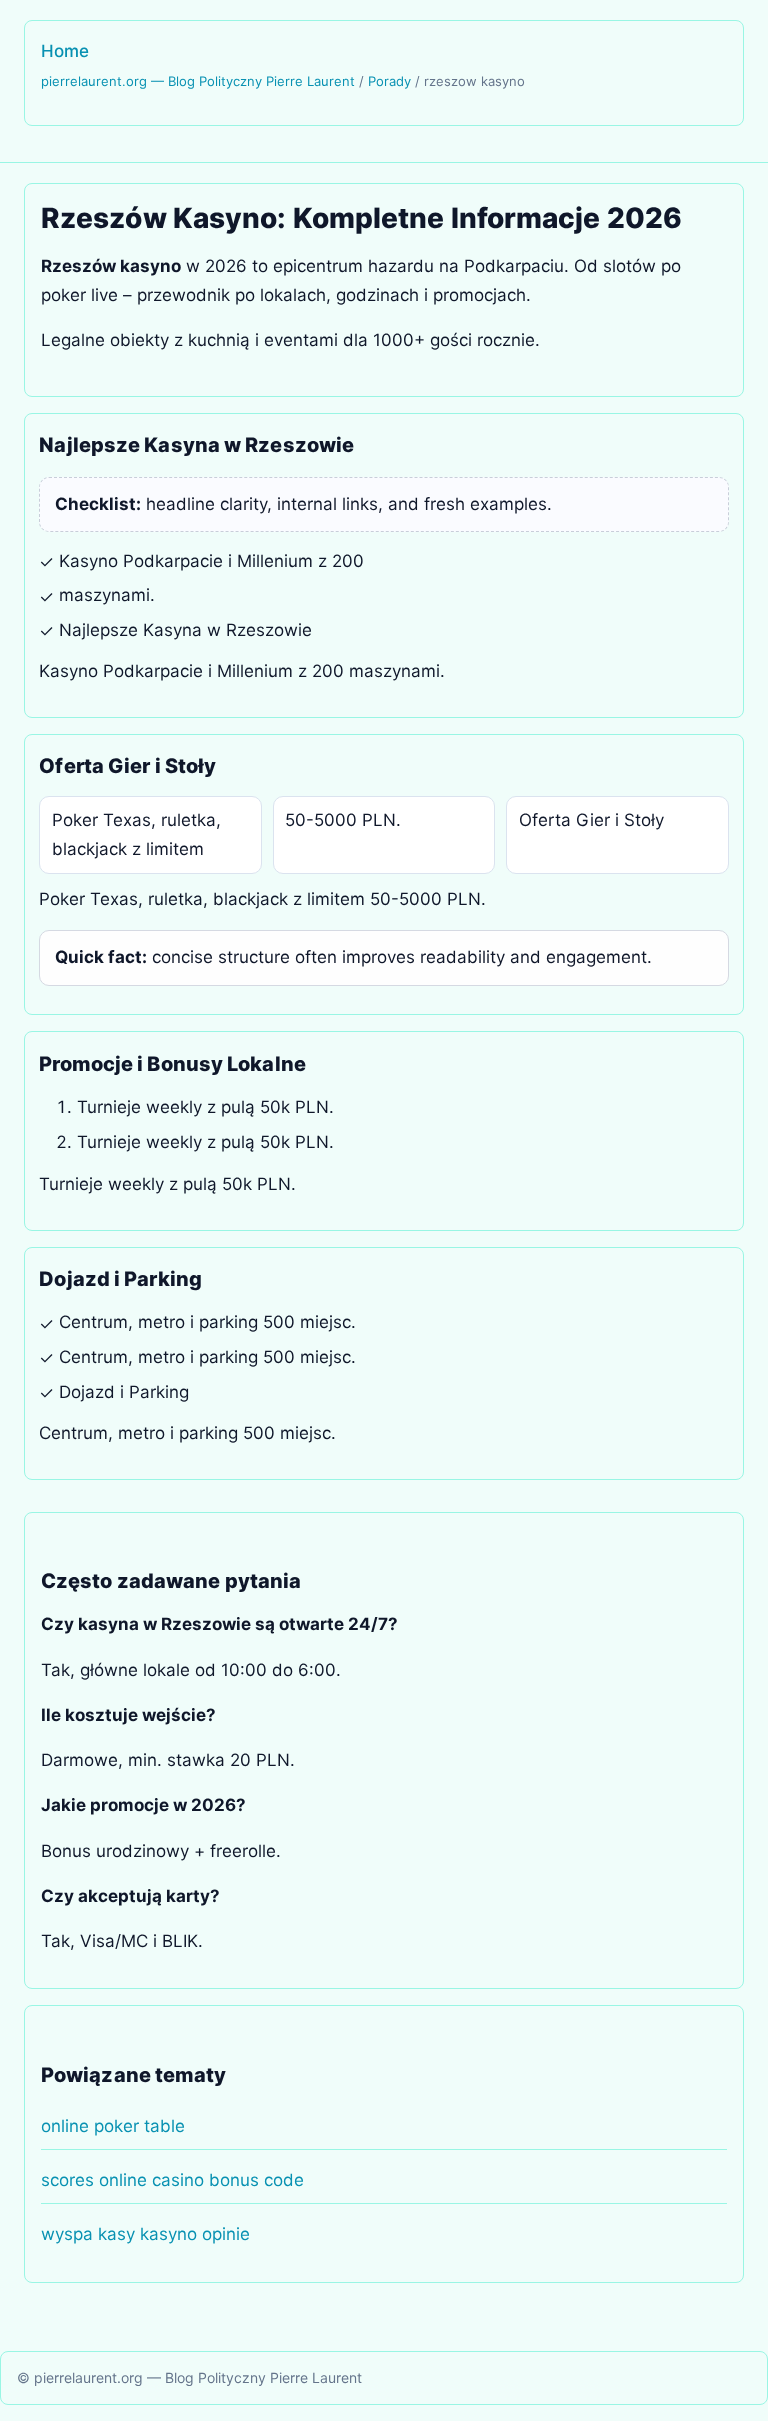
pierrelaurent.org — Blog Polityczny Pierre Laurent (198, 81)
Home (65, 51)
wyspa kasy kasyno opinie (145, 2234)
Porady (389, 81)
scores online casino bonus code (172, 2180)
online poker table (113, 2126)
